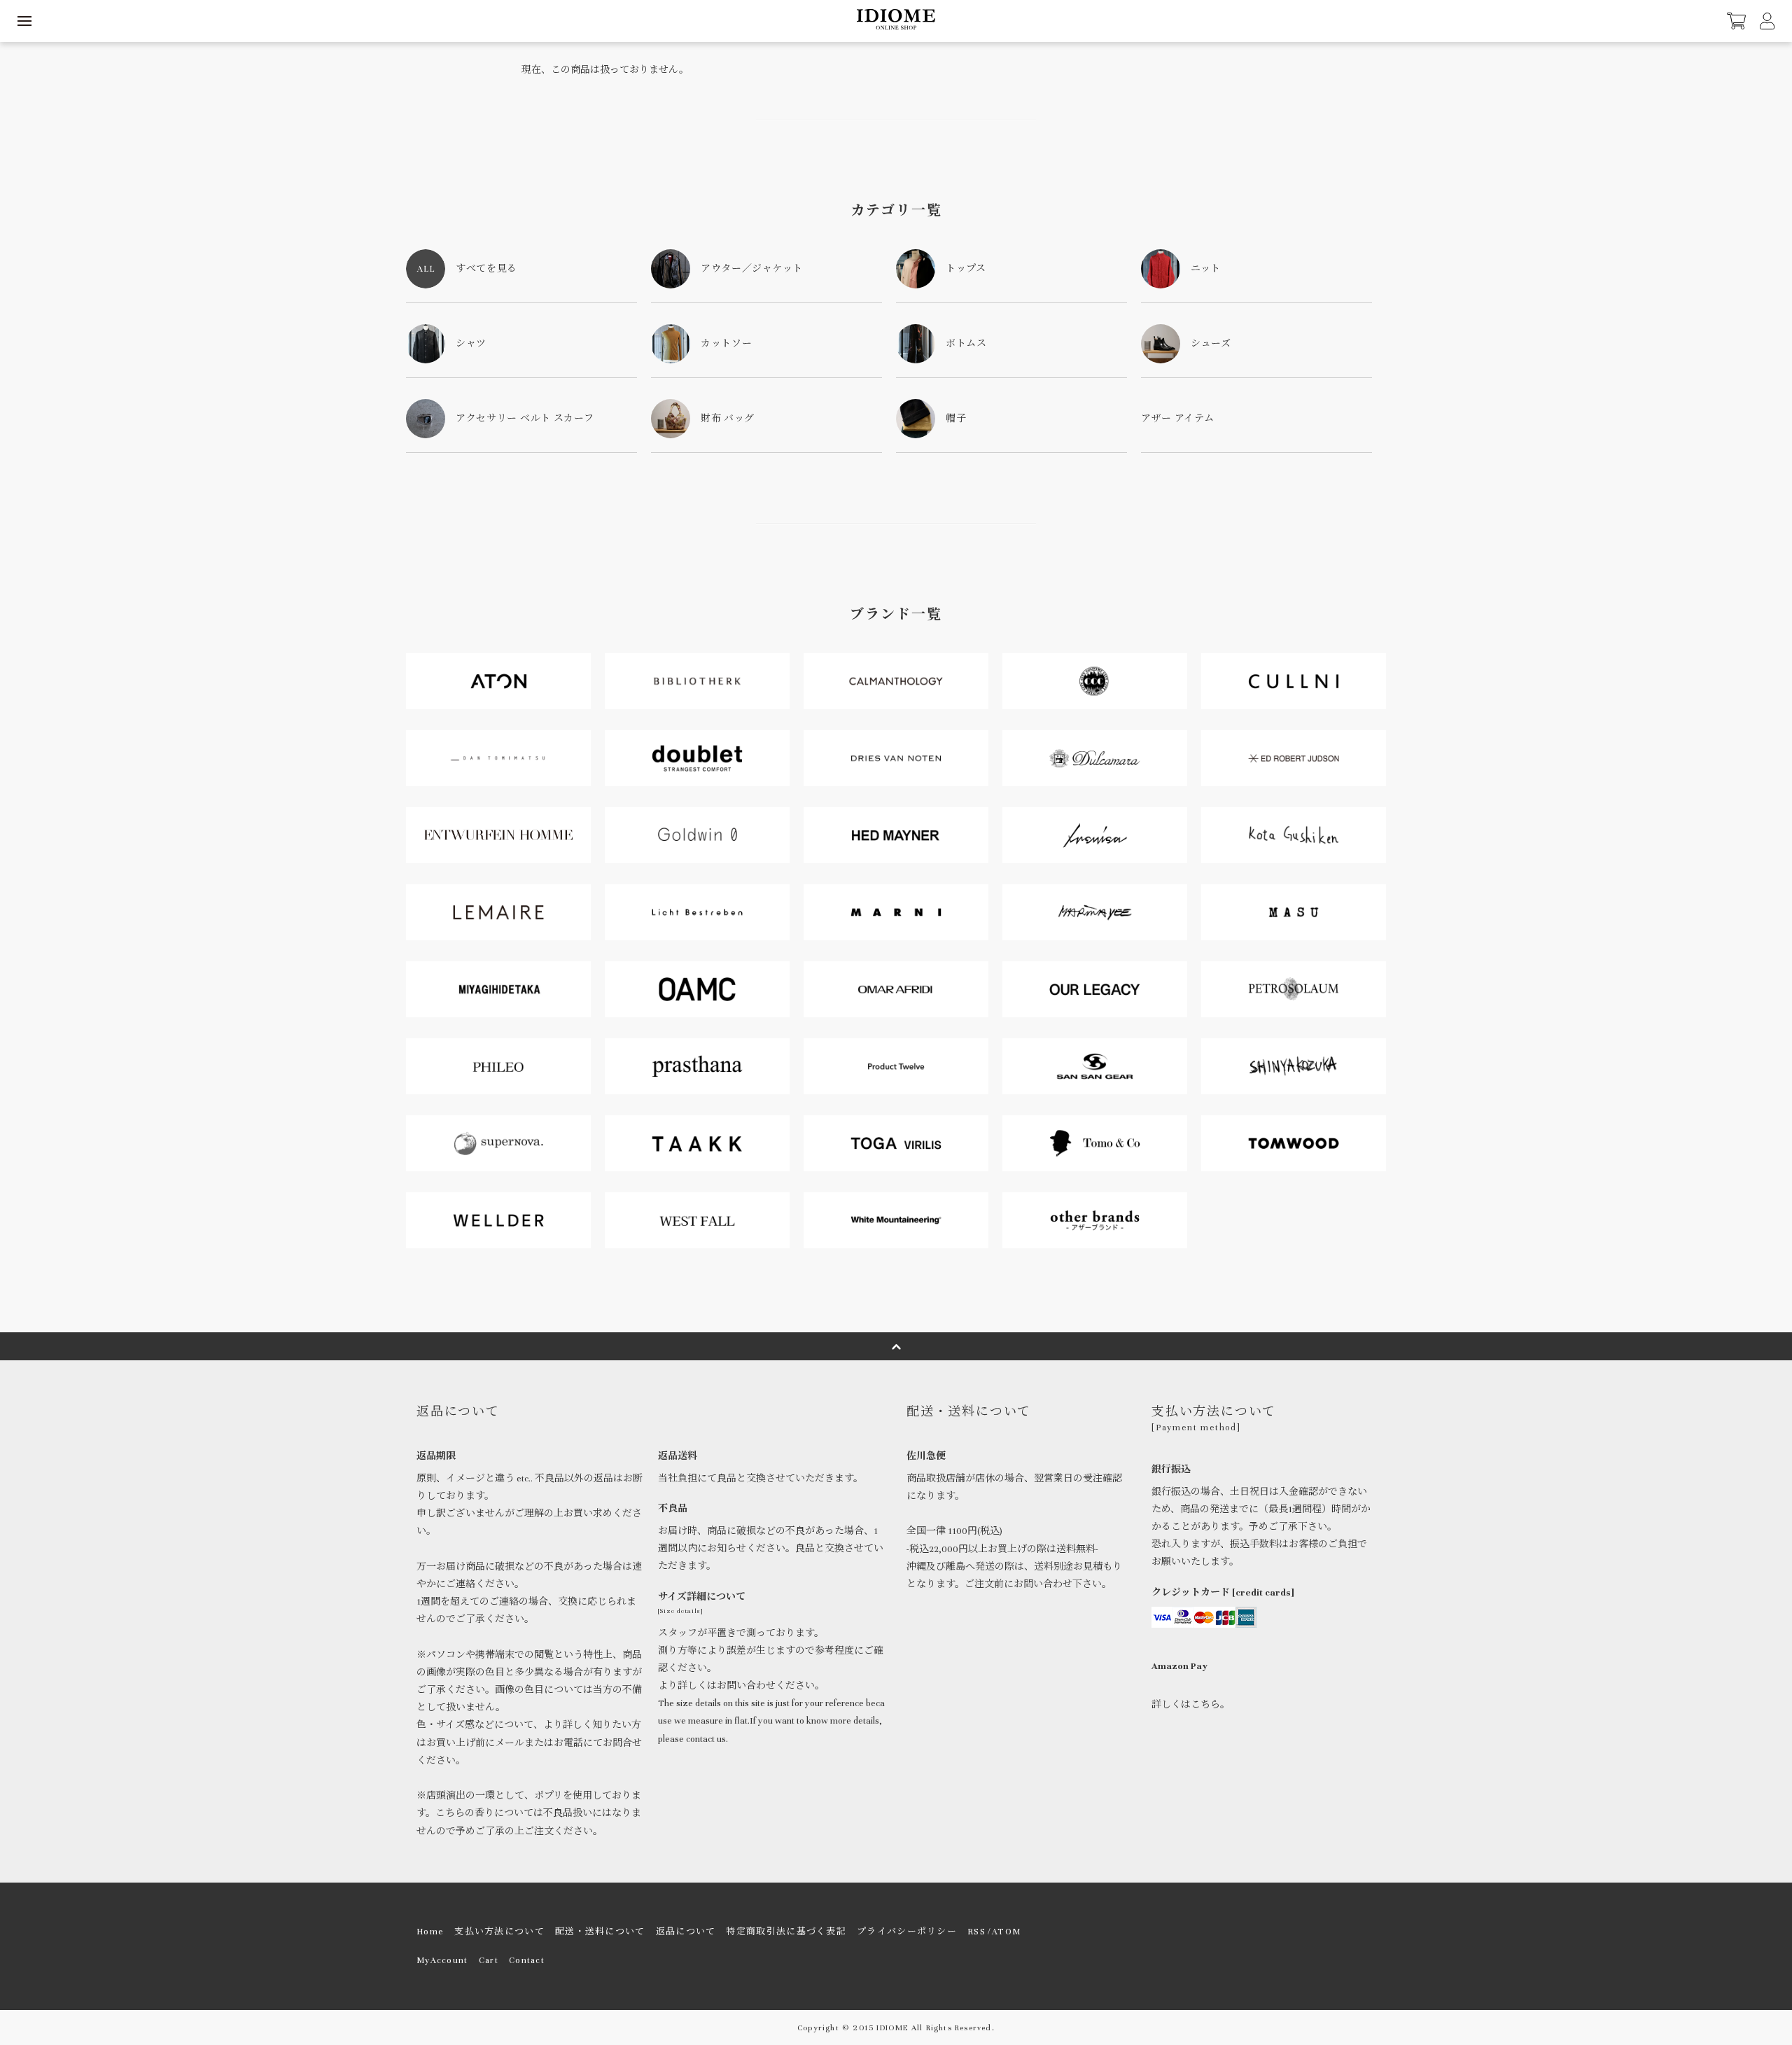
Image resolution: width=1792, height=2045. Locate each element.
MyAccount (442, 1960)
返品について (686, 1932)
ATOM (1006, 1932)
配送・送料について (600, 1932)
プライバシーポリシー (907, 1932)
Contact (527, 1960)
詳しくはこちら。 (1191, 1705)
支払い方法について (499, 1932)
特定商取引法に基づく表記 (786, 1932)
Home (430, 1932)
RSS (976, 1932)
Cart (489, 1960)
